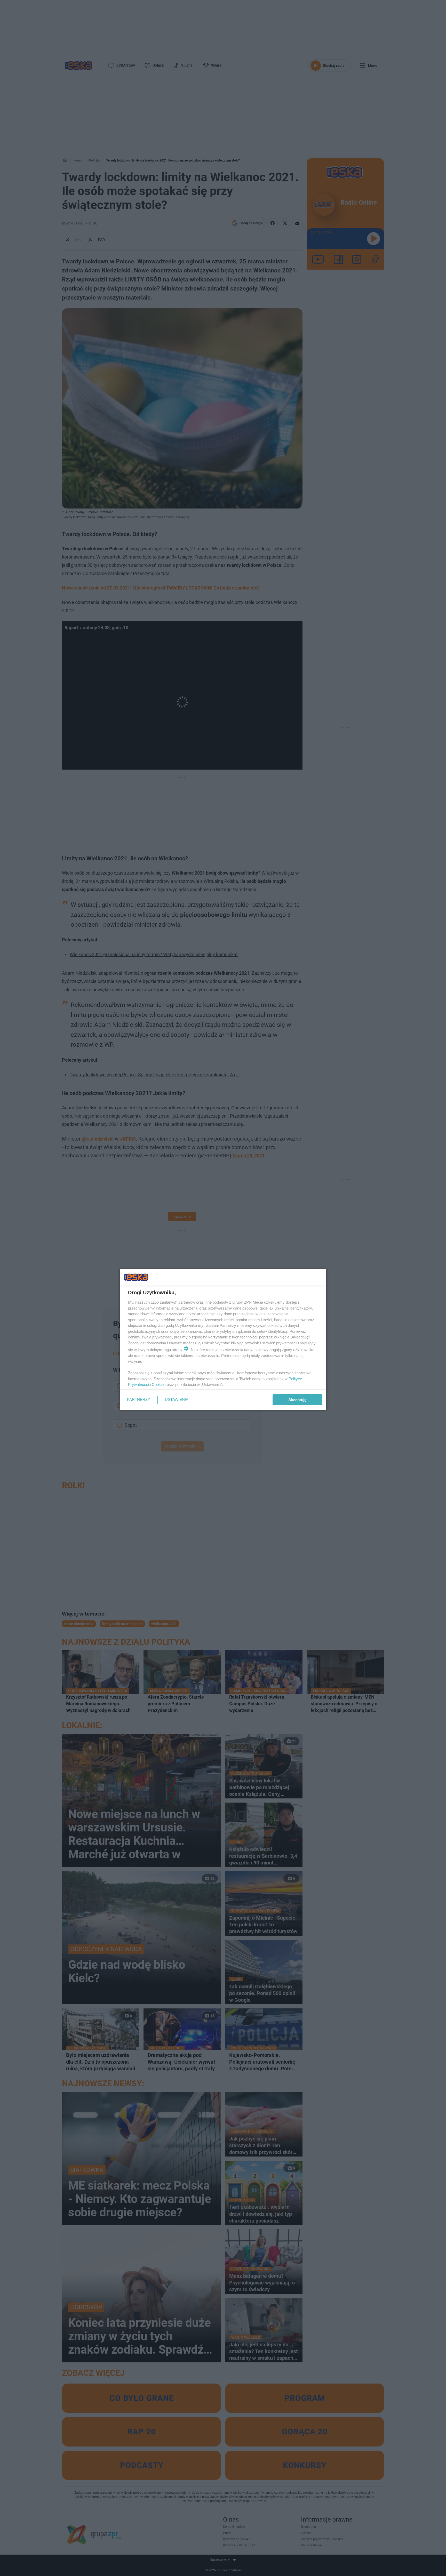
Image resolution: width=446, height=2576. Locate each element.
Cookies (159, 1384)
